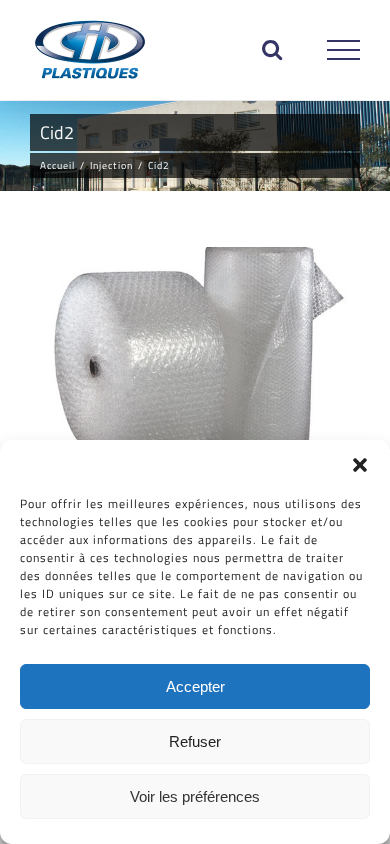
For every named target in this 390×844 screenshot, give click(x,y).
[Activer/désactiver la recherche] (272, 49)
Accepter (195, 686)
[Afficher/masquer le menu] (344, 50)
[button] (360, 465)
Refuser (195, 741)
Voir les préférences (195, 796)
